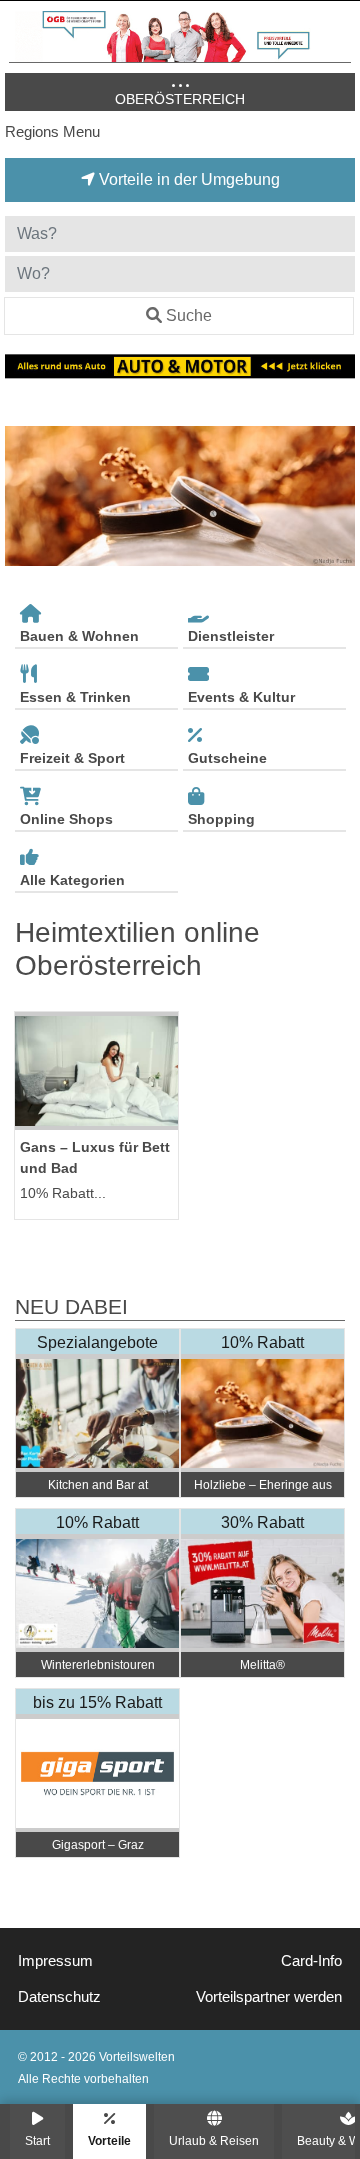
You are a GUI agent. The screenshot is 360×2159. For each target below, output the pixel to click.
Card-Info (311, 1961)
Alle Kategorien (72, 880)
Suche (189, 315)
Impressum (55, 1961)
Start (37, 2140)
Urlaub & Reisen (214, 2140)
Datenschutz (59, 1997)
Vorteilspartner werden (269, 1997)
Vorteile (109, 2140)
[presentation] (24, 496)
